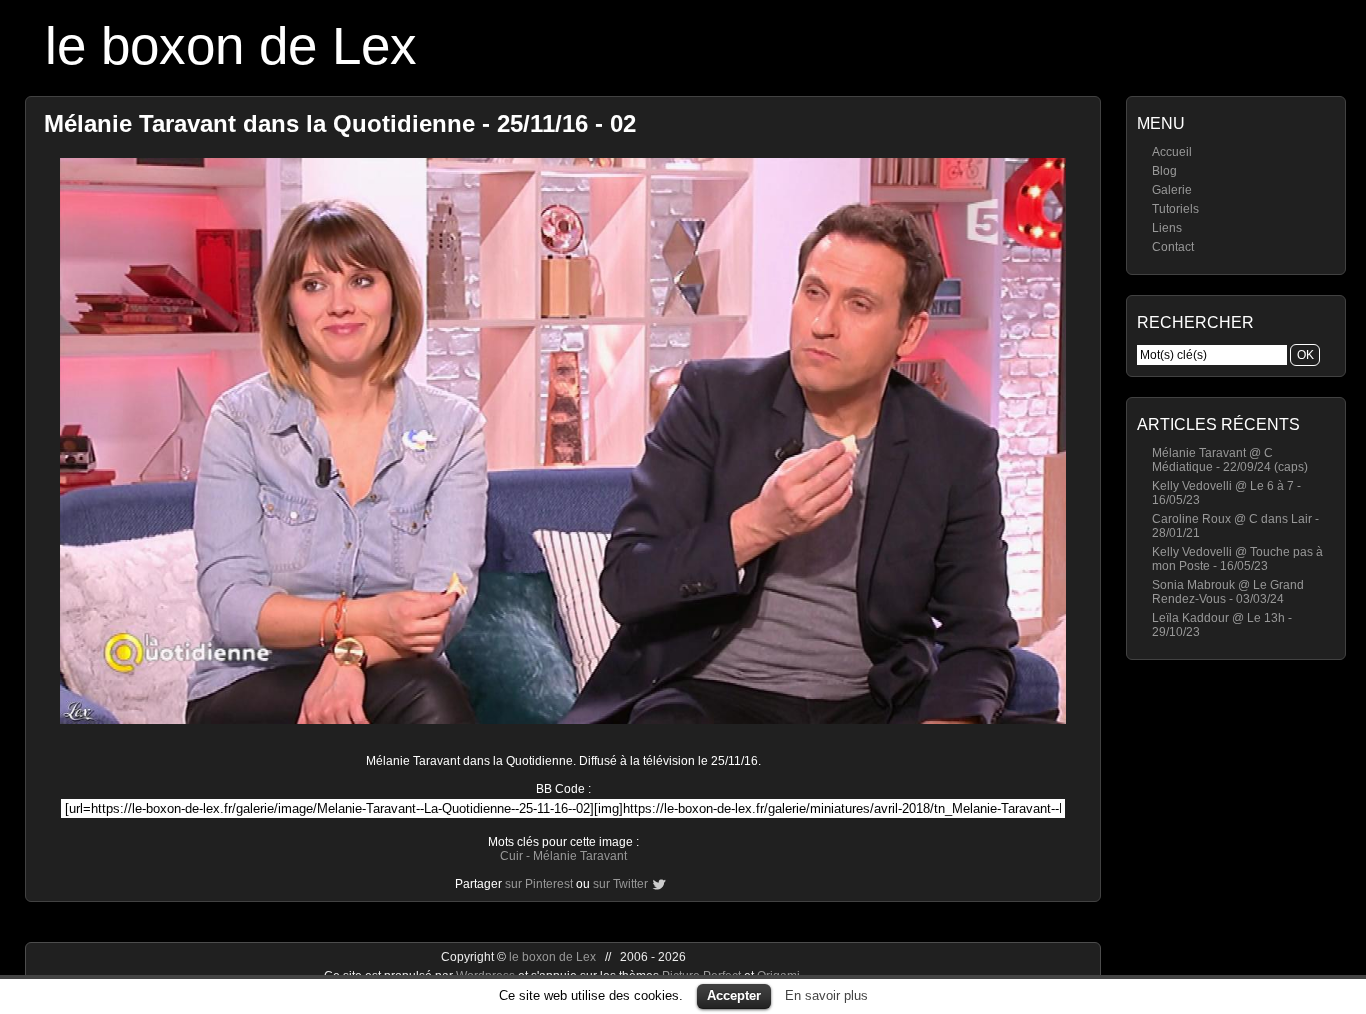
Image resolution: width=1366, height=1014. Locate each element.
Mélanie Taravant (580, 856)
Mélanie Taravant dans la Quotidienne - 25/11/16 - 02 (340, 123)
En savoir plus (826, 995)
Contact (1173, 247)
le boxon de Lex (231, 45)
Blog (1164, 171)
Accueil (1172, 152)
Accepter (734, 995)
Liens (1167, 228)
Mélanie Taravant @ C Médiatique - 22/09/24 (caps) (1230, 460)
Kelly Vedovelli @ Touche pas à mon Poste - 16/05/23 (1237, 559)
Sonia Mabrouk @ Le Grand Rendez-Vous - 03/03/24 (1228, 592)
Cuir (511, 856)
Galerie (1172, 190)
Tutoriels (1175, 209)
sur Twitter (620, 884)
